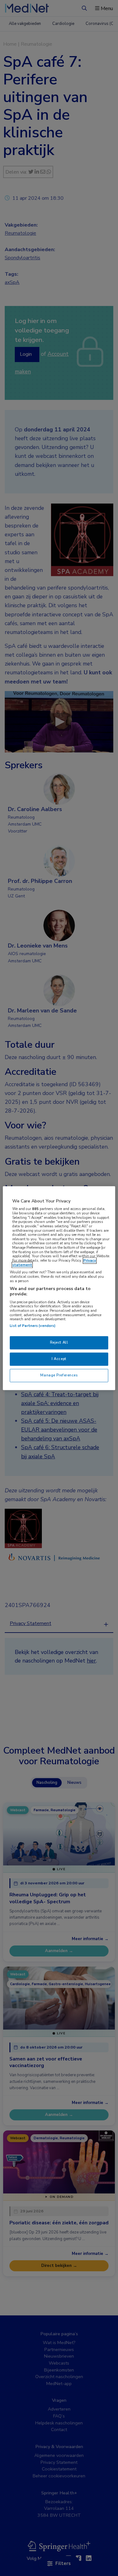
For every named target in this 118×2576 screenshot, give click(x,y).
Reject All (59, 1342)
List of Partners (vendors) (33, 1326)
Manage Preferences (59, 1375)
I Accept (59, 1359)
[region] (59, 1288)
